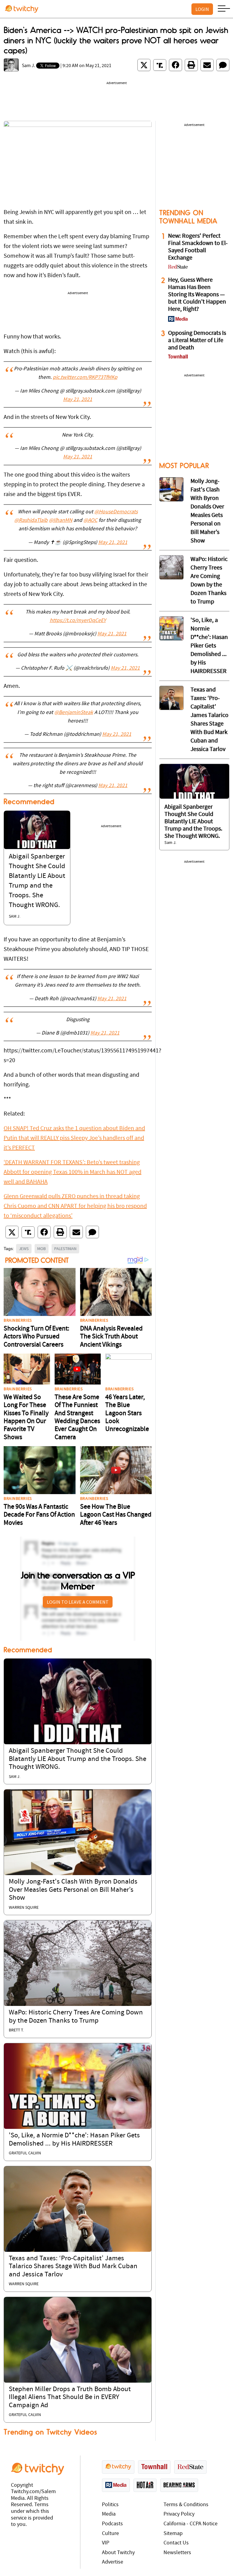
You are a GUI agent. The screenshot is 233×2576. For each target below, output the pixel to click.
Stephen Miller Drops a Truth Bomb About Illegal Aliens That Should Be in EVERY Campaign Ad (70, 2398)
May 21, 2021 (78, 400)
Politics (110, 2505)
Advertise (113, 2562)
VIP (106, 2543)
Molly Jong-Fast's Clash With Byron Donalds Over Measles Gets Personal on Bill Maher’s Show (73, 1890)
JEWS (24, 1249)
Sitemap (173, 2534)
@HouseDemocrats (116, 512)
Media (109, 2514)
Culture (110, 2534)
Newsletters (177, 2553)
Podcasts (112, 2524)
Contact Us (176, 2543)
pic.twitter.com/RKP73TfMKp (85, 378)
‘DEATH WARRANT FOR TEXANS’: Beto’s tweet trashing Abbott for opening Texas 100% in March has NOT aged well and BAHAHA (73, 1172)
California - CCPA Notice (191, 2524)
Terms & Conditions (186, 2505)
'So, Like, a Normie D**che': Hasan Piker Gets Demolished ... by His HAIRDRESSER (209, 646)
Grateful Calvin (25, 2153)
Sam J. (29, 66)
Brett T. (16, 2030)
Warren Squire (24, 1908)
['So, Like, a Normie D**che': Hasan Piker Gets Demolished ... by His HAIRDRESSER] (78, 2086)
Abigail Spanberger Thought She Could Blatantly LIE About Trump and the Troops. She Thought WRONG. (78, 1759)
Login (202, 9)
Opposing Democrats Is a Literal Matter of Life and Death (197, 341)
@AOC (90, 521)
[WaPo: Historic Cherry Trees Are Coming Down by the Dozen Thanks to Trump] (78, 1963)
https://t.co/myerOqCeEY (78, 621)
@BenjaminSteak (74, 713)
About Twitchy (118, 2553)
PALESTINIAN (65, 1249)
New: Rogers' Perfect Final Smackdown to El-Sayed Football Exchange (198, 247)
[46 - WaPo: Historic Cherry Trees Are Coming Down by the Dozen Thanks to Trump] (171, 567)
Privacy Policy (179, 2514)
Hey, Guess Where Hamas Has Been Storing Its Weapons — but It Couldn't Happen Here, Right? (197, 295)
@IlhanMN (61, 521)
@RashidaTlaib (31, 521)
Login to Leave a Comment (78, 1602)
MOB (42, 1249)
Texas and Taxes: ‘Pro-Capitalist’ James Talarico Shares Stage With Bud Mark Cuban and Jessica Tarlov (73, 2267)
